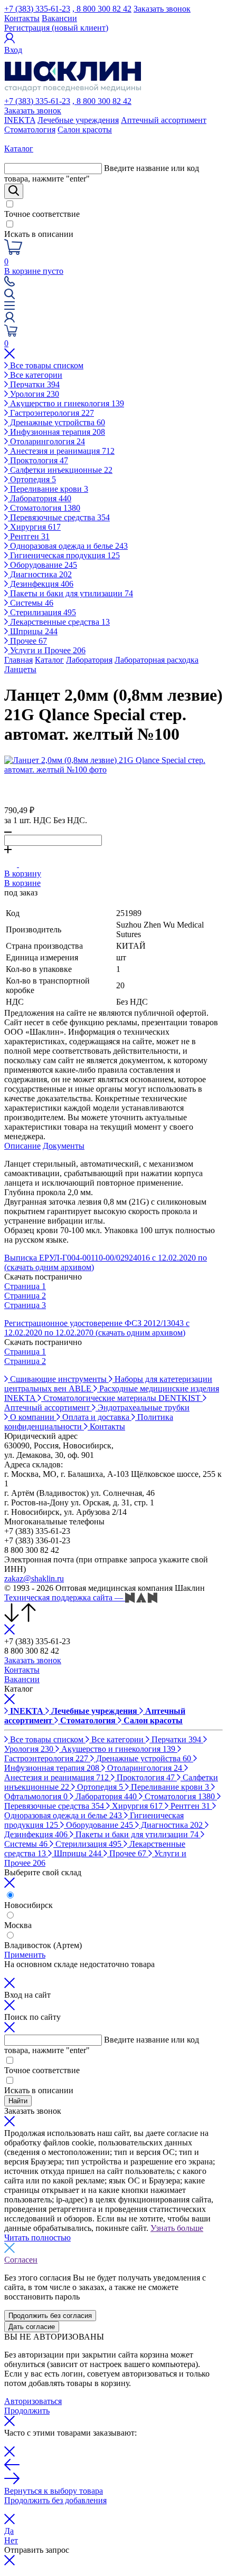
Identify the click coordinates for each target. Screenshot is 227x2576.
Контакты (22, 18)
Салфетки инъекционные (60, 470)
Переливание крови (48, 489)
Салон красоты (85, 130)
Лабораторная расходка (157, 660)
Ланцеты (20, 669)
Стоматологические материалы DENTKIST (122, 1398)
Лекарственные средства (59, 622)
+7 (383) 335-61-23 (37, 9)
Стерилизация (42, 612)
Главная (18, 660)
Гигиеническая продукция (64, 555)
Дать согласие (32, 2327)
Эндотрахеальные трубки (143, 1408)
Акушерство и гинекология (66, 403)
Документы (64, 1146)
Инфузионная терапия (56, 432)
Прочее (27, 641)
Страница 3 (25, 1305)
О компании (32, 1417)
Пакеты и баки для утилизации (70, 593)
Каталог (49, 660)
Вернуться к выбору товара (54, 2491)
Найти (18, 2101)
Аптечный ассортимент (164, 120)
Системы (31, 603)
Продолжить (27, 2411)
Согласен (21, 2260)
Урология (34, 394)
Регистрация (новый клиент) (56, 28)
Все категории (35, 375)
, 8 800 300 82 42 (102, 9)
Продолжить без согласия (50, 2316)
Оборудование (42, 565)
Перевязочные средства (59, 517)
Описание (22, 1146)
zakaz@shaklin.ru (34, 1578)
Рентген (29, 536)
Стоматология (30, 130)
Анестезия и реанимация (61, 451)
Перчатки (34, 384)
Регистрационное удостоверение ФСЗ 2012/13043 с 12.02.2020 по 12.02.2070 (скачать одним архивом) (97, 1328)
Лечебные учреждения (78, 120)
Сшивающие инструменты (58, 1379)
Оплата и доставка (96, 1417)
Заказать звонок (162, 9)
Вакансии (59, 18)
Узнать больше (177, 2228)
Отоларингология (46, 441)
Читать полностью (37, 2238)
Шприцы (33, 631)
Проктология (38, 460)
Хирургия (34, 527)
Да (9, 2531)
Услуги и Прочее (47, 650)
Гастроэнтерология (51, 413)
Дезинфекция (41, 584)
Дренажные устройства (56, 422)
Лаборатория (40, 498)
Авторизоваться (33, 2401)
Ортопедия (32, 479)
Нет (11, 2540)
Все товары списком (46, 365)
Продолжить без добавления (55, 2500)
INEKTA (20, 120)
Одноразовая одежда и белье (68, 546)
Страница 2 (25, 1296)
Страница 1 (25, 1286)
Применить (25, 1955)
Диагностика (40, 574)
